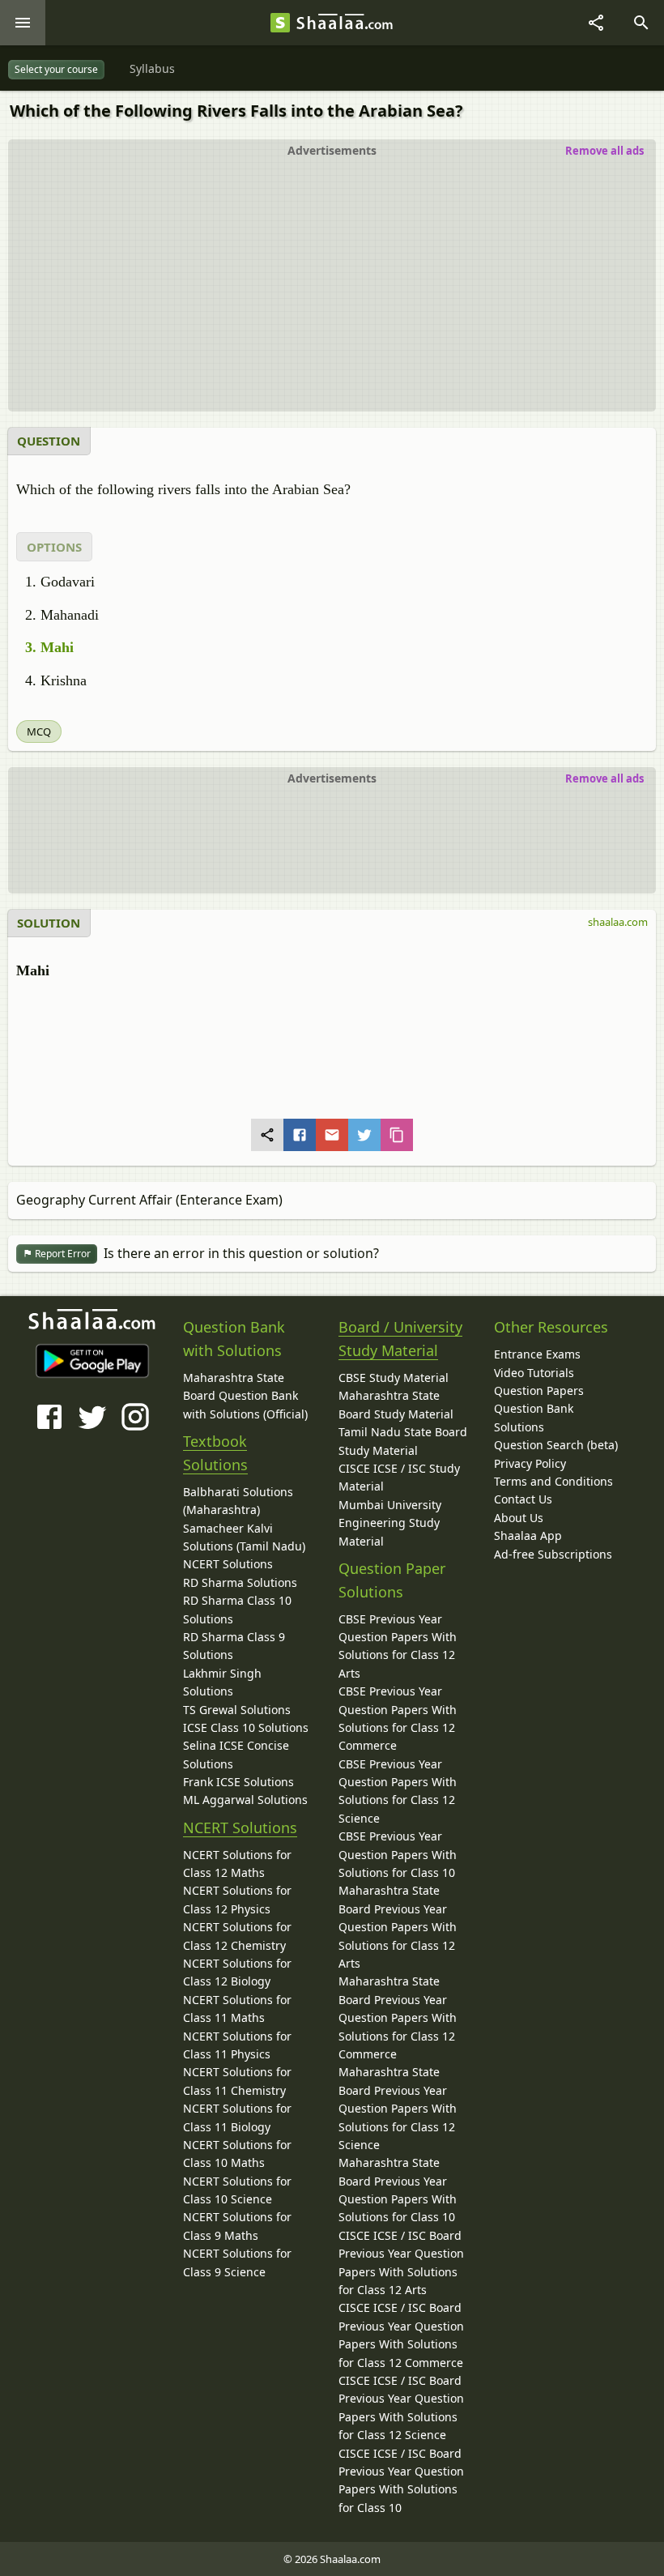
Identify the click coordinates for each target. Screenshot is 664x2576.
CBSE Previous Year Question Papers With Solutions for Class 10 (398, 1854)
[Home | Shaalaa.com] (280, 23)
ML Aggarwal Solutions (245, 1800)
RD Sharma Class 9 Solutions (234, 1646)
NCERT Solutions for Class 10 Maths (237, 2154)
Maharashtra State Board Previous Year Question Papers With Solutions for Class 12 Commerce (398, 2017)
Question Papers (539, 1390)
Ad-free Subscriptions (553, 1554)
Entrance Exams (537, 1354)
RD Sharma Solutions (240, 1582)
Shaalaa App (528, 1535)
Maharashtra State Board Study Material (396, 1404)
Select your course (56, 69)
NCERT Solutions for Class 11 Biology (237, 2117)
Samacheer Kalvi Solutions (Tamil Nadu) (244, 1537)
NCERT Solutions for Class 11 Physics (237, 2045)
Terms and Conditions (553, 1481)
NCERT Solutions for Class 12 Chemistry (237, 1936)
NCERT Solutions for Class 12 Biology (237, 1972)
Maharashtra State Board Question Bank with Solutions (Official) (245, 1396)
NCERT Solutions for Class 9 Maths (237, 2226)
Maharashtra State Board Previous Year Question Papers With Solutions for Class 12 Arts (398, 1927)
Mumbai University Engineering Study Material (390, 1523)
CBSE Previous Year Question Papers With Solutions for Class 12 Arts (398, 1646)
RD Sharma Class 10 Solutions (237, 1609)
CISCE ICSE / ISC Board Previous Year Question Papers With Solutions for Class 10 (401, 2480)
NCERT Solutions (228, 1564)
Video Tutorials (534, 1373)
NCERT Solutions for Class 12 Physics (237, 1899)
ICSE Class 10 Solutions (246, 1727)
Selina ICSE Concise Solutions (236, 1754)
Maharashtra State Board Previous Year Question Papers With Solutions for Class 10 (398, 2190)
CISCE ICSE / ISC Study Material (399, 1477)
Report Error (62, 1254)
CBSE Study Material (394, 1378)
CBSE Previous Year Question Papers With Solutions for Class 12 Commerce (398, 1718)
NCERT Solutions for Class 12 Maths (237, 1864)
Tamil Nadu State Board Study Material (403, 1441)
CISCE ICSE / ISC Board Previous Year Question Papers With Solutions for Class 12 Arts (401, 2263)
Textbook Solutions (215, 1453)
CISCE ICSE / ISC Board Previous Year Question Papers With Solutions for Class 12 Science (401, 2408)
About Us (519, 1518)
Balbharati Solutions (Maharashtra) (238, 1501)
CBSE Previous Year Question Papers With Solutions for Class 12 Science (398, 1791)
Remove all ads (604, 151)
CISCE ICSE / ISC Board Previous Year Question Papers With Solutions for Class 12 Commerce (401, 2335)
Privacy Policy (530, 1463)
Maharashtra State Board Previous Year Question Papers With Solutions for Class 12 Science (398, 2108)
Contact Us (523, 1499)
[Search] (641, 23)
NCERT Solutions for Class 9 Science (237, 2262)
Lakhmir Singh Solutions (222, 1682)
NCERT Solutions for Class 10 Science (237, 2190)
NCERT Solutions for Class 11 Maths (237, 2009)
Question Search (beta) (556, 1445)
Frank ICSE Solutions (238, 1782)
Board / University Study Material (400, 1339)
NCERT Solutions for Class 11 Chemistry (237, 2081)
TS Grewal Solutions (237, 1710)
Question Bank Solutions (534, 1417)
